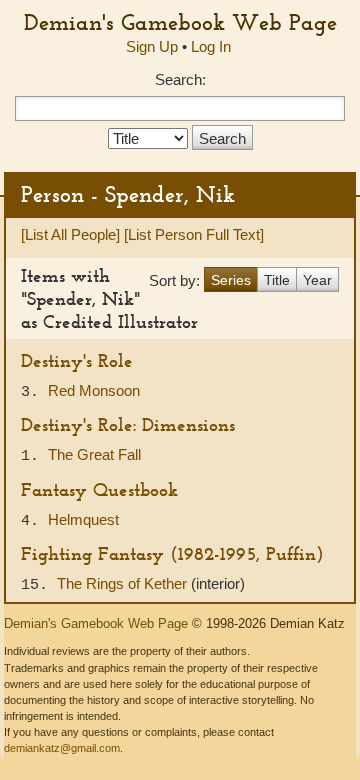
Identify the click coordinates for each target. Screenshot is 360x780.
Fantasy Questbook (99, 489)
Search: (180, 79)
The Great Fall (94, 454)
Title (277, 280)
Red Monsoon (94, 390)
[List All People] (70, 234)
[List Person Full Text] (194, 234)
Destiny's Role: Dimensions (128, 424)
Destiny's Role (77, 360)
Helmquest (83, 519)
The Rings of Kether (124, 583)
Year (317, 280)
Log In (211, 46)
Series (231, 280)
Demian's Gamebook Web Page (180, 22)
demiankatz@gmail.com (62, 748)
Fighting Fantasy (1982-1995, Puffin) (172, 553)
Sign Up (152, 46)
